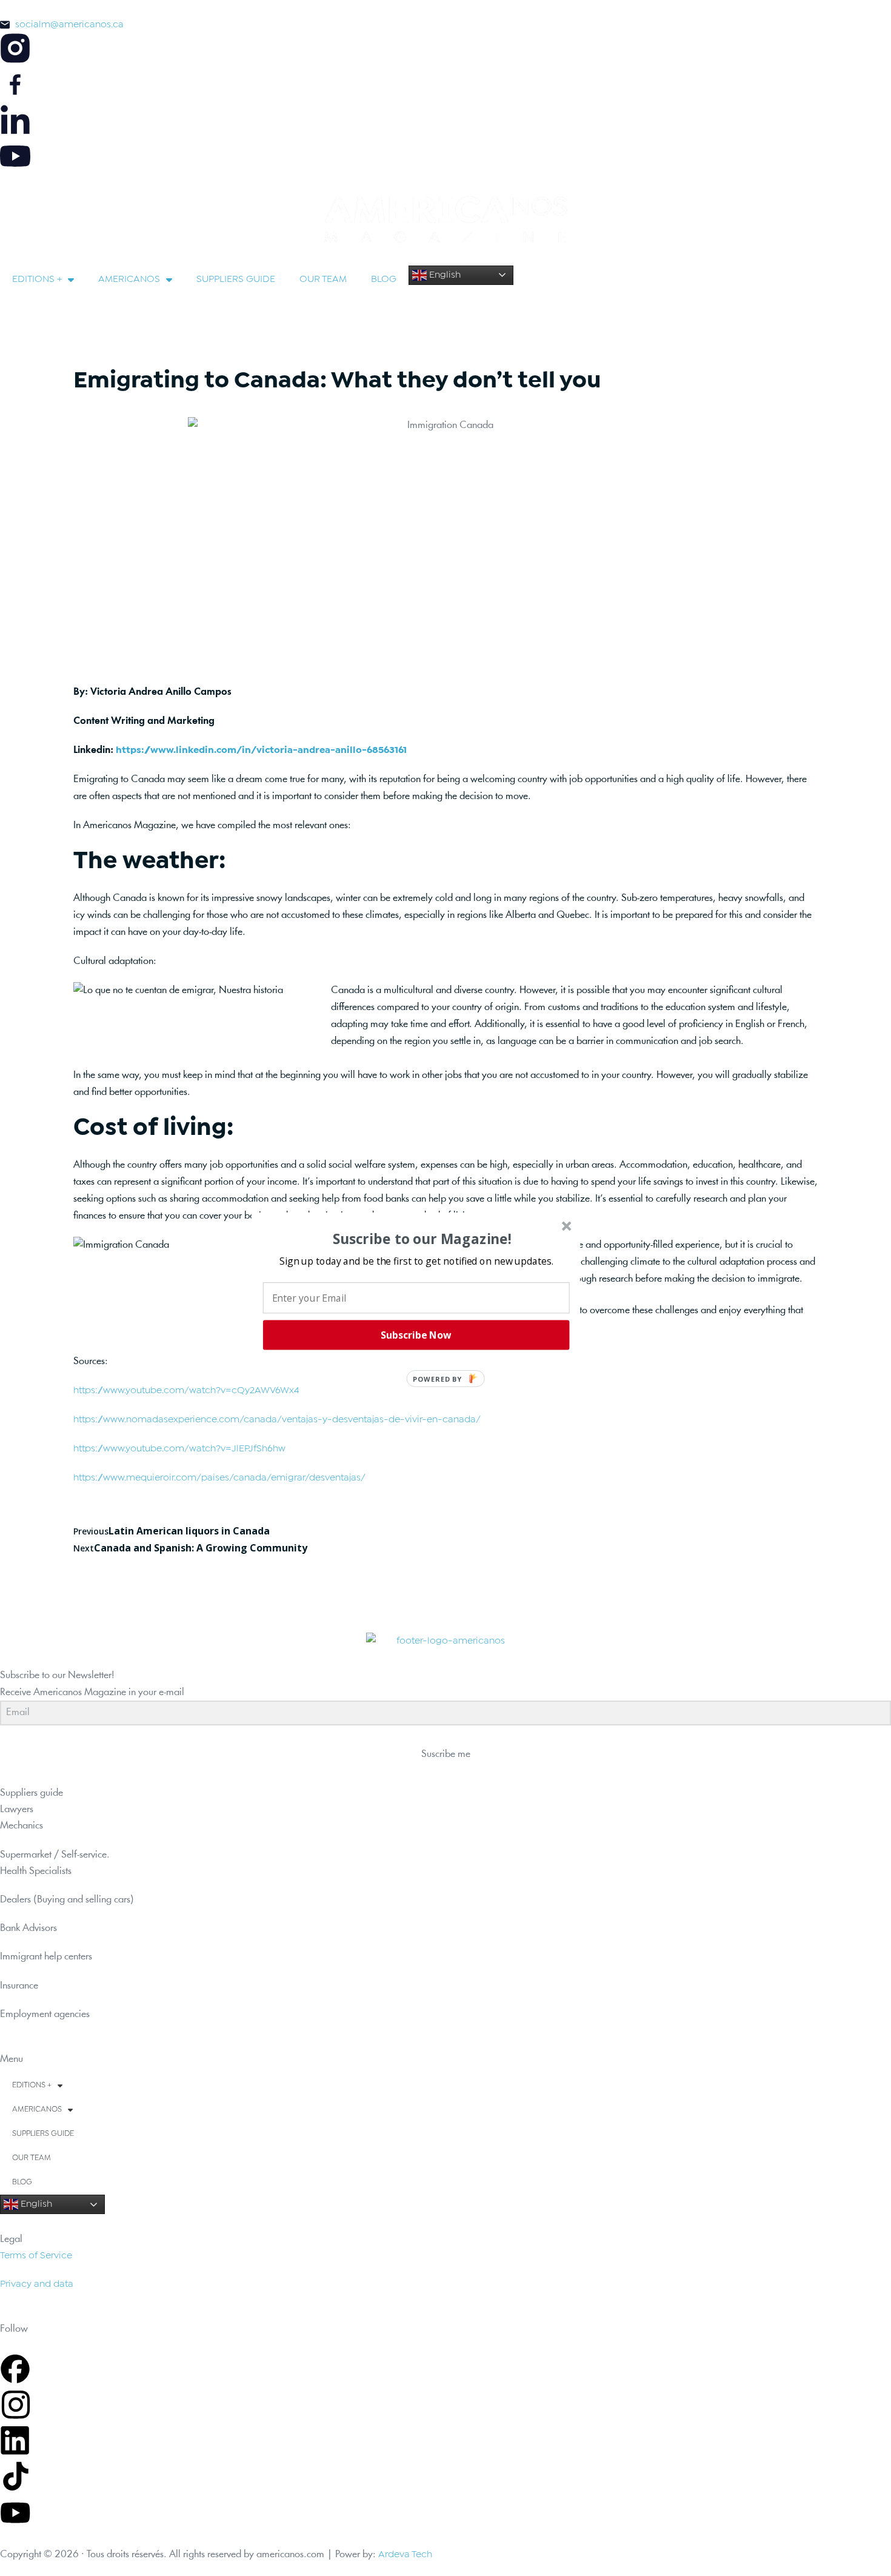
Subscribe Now (416, 1335)
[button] (416, 1260)
